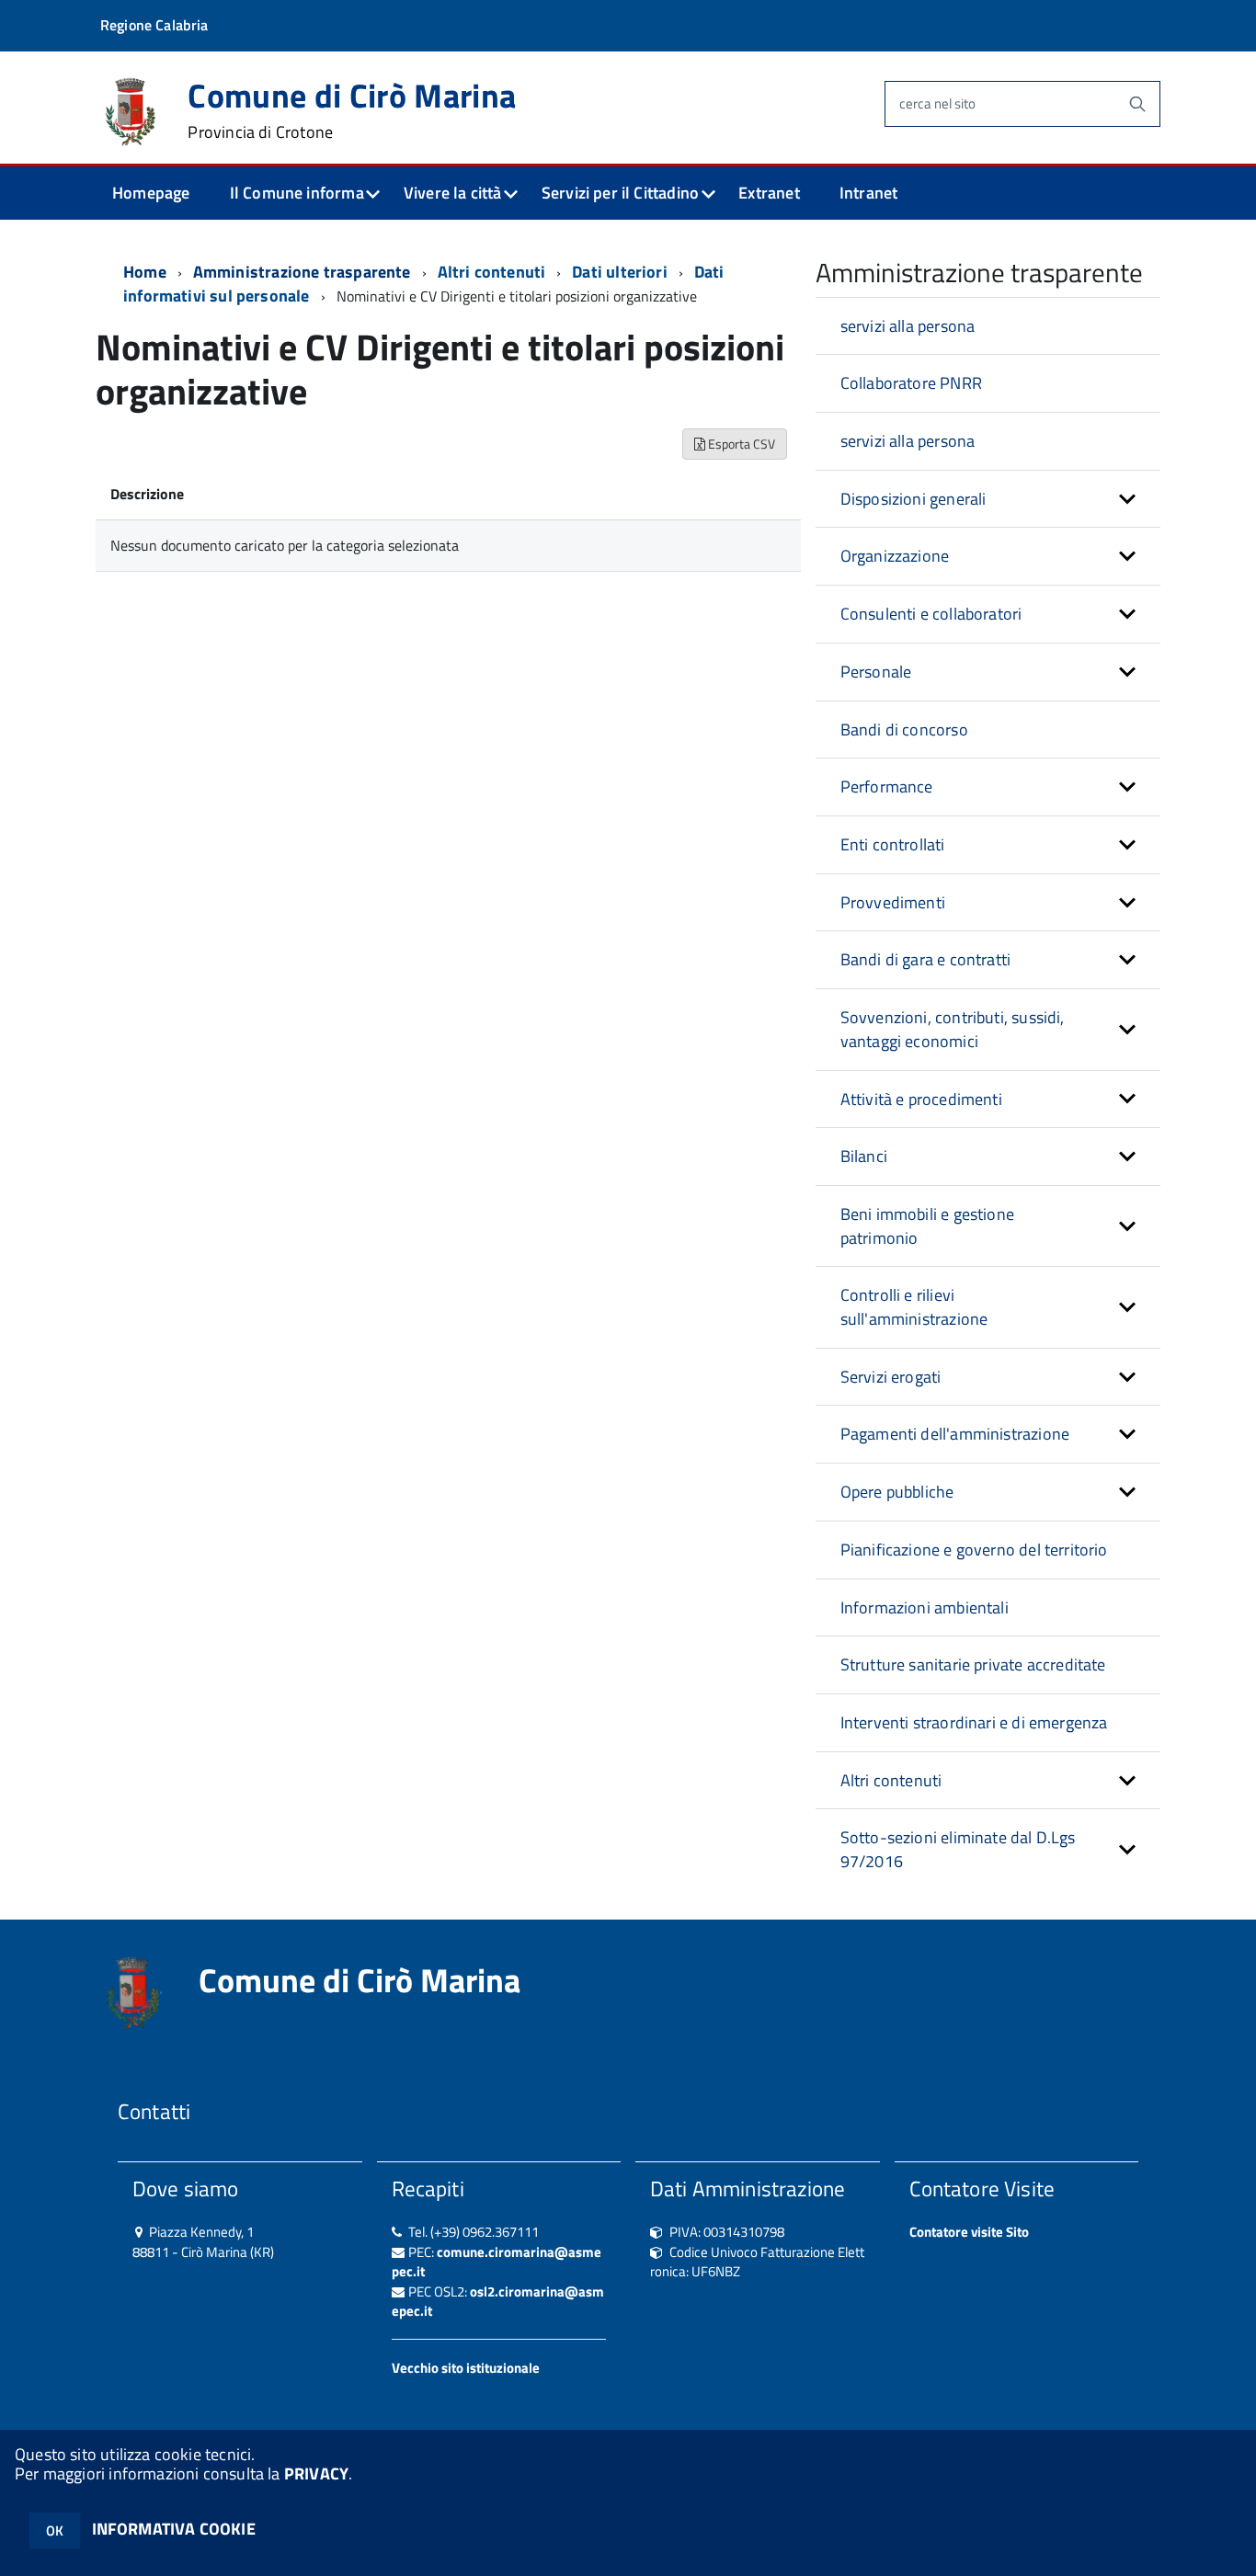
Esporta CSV (740, 444)
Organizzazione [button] (895, 556)
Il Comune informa (297, 193)
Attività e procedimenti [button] (921, 1099)
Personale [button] (876, 672)
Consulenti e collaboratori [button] (931, 614)
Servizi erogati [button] (891, 1377)
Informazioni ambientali (925, 1607)
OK (55, 2530)
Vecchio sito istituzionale (466, 2368)
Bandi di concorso (904, 729)
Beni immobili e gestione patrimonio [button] (927, 1226)
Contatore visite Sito (969, 2232)
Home (145, 272)
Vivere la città (453, 193)
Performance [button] (887, 786)
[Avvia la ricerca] (1137, 104)
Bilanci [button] (864, 1156)
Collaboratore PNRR (911, 383)
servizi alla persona (908, 326)
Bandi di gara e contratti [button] (926, 959)
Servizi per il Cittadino (620, 193)
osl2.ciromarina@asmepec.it (498, 2301)
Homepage (151, 193)
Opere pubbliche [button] (897, 1492)
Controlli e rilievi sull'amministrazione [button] (914, 1307)
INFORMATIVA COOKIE (174, 2529)
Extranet (769, 193)
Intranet (868, 193)
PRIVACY (316, 2473)
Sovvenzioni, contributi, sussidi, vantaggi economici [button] (953, 1029)
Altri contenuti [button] (891, 1780)
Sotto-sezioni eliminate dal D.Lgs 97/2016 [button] (958, 1849)
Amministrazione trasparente (302, 272)
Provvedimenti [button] (893, 902)
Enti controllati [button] (893, 844)
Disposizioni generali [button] (913, 499)
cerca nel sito (937, 103)
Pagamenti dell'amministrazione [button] (955, 1434)
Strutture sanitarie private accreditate (973, 1664)
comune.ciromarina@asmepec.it (497, 2262)
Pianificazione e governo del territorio (974, 1550)
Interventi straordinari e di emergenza (974, 1722)
